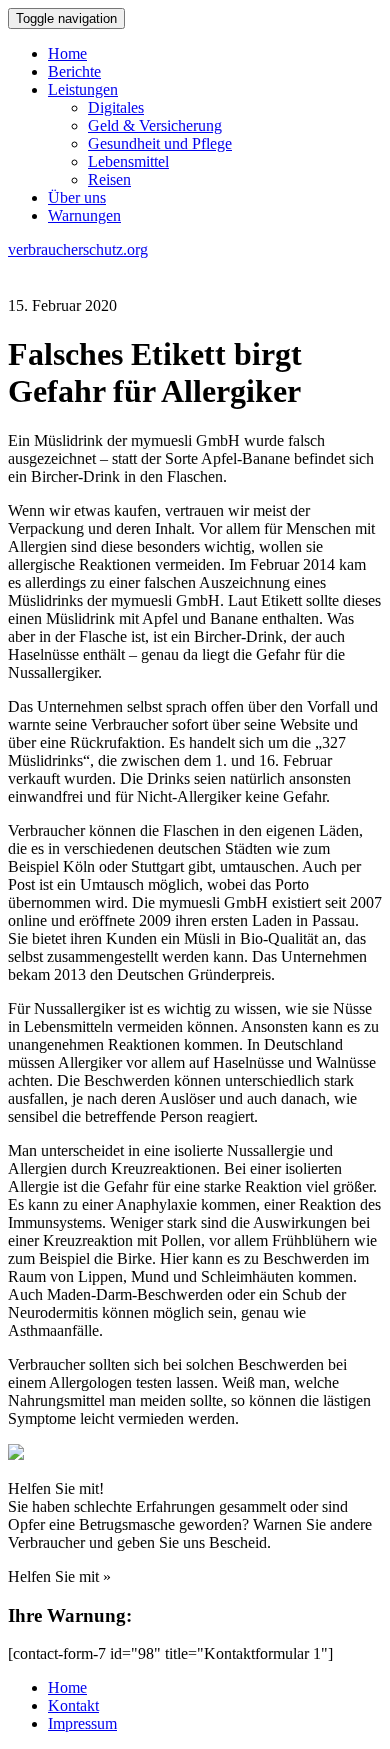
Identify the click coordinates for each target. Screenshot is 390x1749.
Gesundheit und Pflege (160, 143)
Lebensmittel (128, 161)
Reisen (109, 179)
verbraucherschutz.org (78, 249)
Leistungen (83, 89)
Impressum (82, 1723)
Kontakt (73, 1705)
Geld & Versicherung (155, 125)
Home (67, 53)
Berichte (74, 71)
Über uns (77, 197)
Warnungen (84, 215)
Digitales (116, 107)
